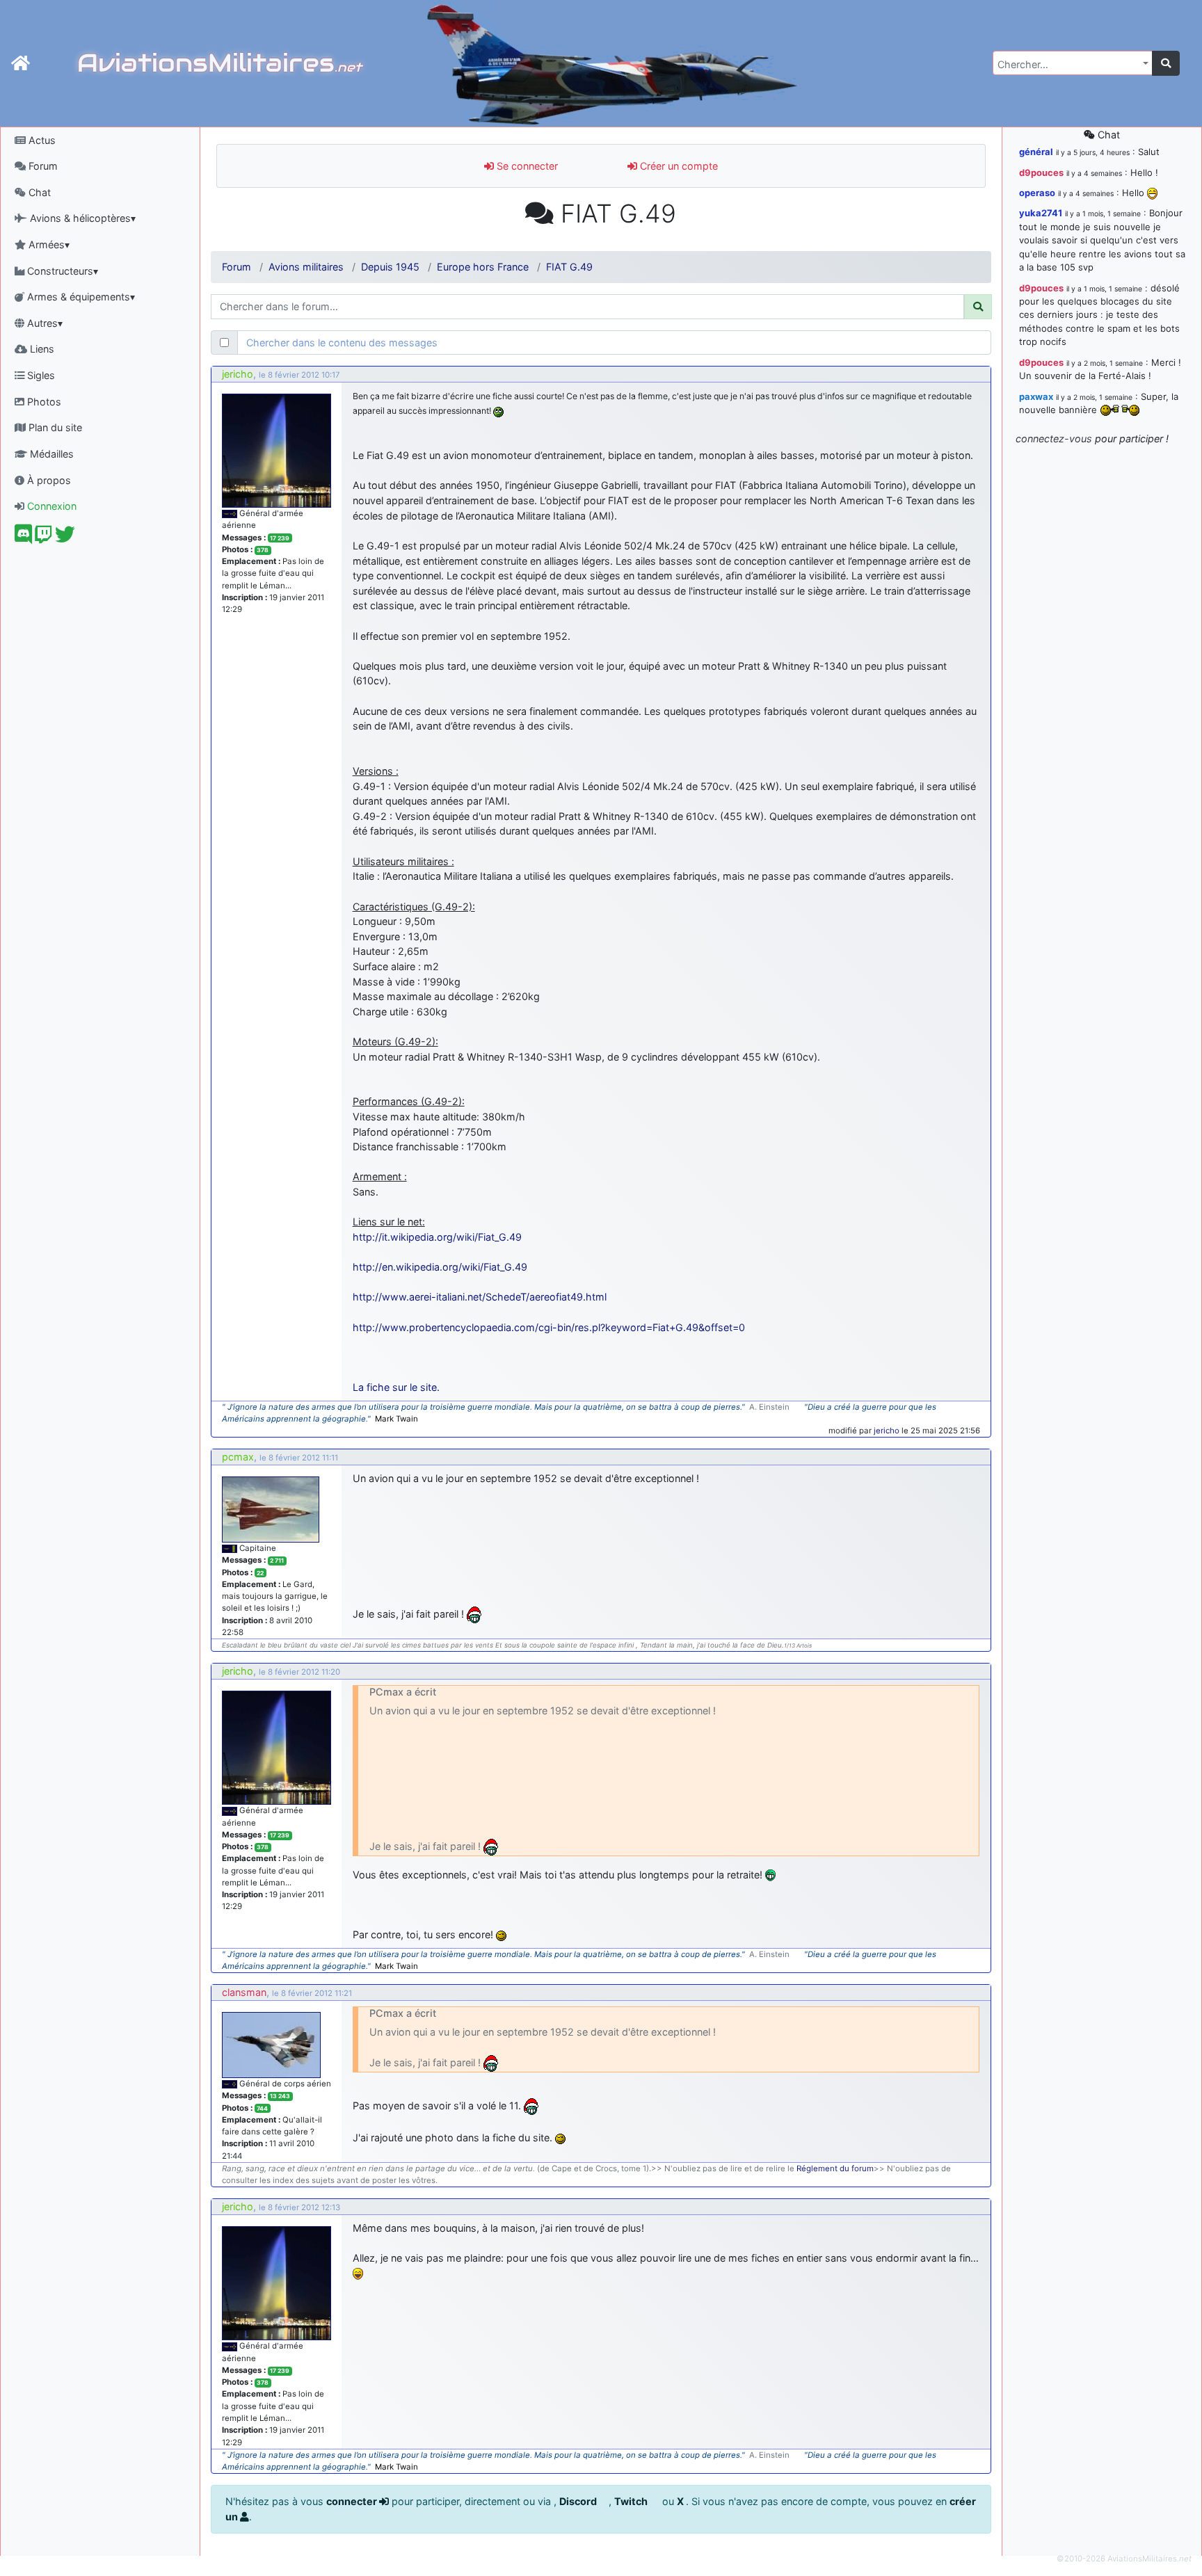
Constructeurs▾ (61, 271)
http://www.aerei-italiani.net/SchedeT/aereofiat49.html (480, 1297)
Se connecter (526, 166)
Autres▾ (43, 323)
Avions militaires (306, 267)
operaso (1037, 193)
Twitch (632, 2501)
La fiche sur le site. (396, 1387)
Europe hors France (483, 267)
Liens (41, 349)
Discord (579, 2501)
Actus (41, 140)
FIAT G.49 (569, 267)
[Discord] (23, 538)
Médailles (50, 454)
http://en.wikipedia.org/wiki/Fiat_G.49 (440, 1267)
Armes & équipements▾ (80, 297)
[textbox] (1068, 65)
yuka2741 (1041, 213)
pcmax (238, 1457)
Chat (38, 192)
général (1036, 152)
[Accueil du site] (21, 63)
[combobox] (1073, 63)
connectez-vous (1054, 438)
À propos (48, 480)
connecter (353, 2501)
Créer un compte (678, 166)
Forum (42, 166)
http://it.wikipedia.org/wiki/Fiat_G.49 (437, 1237)
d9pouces (1041, 172)
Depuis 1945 (390, 267)
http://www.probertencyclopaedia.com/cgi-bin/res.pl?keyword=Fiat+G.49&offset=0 (549, 1327)
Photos (43, 402)
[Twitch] (43, 538)
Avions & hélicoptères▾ (81, 218)
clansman (244, 1992)
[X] (65, 538)
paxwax (1036, 396)
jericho (238, 374)
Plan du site (54, 427)
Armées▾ (48, 244)
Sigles (40, 375)
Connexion (50, 506)
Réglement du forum (835, 2168)
